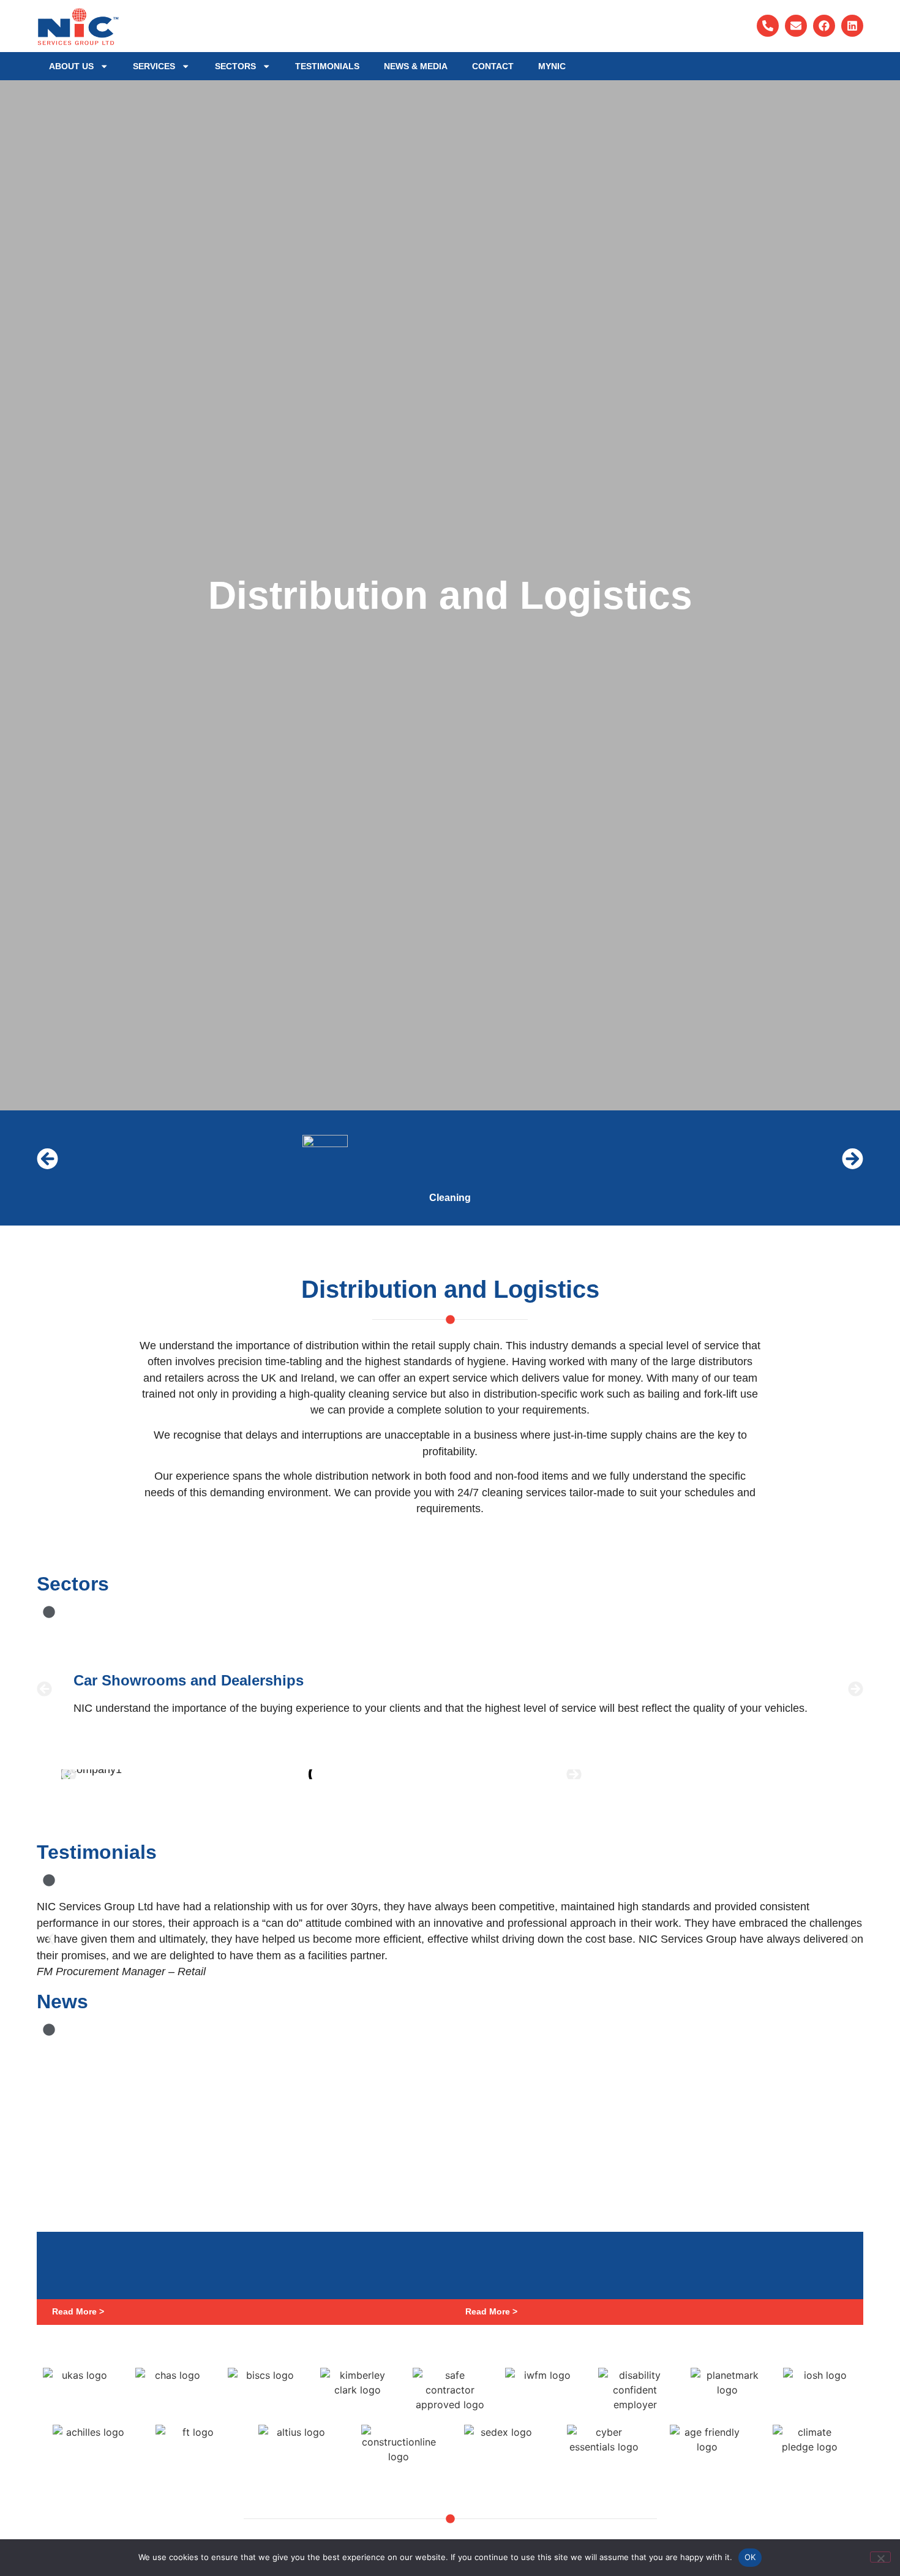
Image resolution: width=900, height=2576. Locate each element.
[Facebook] (824, 26)
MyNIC (552, 66)
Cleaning (450, 1198)
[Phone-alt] (768, 26)
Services (154, 66)
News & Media (416, 66)
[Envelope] (796, 26)
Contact (493, 66)
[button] (47, 1159)
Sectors (235, 66)
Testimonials (327, 66)
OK (750, 2557)
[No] (880, 2557)
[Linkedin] (852, 26)
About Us (71, 66)
